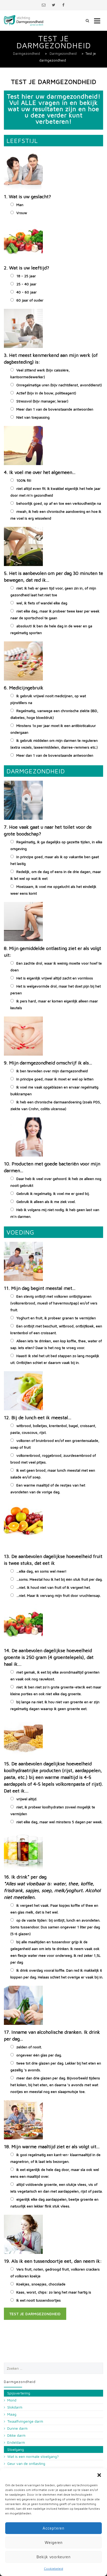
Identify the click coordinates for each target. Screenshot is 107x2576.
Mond (12, 2400)
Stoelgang (16, 2449)
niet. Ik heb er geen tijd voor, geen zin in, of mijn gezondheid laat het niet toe (53, 591)
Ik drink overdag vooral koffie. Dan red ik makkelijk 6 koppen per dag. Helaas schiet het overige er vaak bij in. (57, 1974)
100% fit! (24, 480)
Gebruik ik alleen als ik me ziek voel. (46, 1202)
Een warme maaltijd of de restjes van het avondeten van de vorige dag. (48, 1488)
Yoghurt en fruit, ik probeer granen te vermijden (56, 1318)
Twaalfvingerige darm (25, 2421)
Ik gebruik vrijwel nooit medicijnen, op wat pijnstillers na (48, 699)
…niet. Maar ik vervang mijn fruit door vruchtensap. (59, 1595)
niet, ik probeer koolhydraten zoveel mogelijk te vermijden (53, 1810)
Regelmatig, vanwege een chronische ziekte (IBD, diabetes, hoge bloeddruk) (54, 714)
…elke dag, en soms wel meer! (41, 1571)
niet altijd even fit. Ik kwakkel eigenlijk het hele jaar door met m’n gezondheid (55, 492)
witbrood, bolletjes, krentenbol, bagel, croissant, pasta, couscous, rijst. (53, 1429)
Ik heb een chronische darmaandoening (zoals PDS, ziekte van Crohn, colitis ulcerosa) (56, 1105)
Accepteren (53, 2528)
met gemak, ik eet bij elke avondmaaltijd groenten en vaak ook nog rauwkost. (55, 1675)
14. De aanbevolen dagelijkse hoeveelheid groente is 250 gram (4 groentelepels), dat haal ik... (49, 1657)
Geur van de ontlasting (26, 2463)
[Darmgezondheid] (24, 20)
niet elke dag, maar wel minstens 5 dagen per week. (59, 1822)
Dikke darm (16, 2435)
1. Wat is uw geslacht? (27, 197)
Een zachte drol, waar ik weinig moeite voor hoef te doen (56, 967)
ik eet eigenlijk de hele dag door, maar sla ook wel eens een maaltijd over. (55, 2173)
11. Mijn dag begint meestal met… (40, 1288)
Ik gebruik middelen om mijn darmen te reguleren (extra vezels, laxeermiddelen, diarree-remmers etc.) (54, 744)
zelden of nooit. (29, 2047)
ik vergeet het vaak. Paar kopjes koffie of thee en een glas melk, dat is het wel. (54, 1909)
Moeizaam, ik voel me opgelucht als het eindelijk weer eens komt (53, 890)
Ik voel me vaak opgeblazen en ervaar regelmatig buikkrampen (54, 1090)
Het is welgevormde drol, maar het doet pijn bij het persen (56, 989)
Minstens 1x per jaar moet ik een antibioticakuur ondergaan (53, 729)
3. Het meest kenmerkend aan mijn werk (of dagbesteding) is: (51, 359)
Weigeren (54, 2542)
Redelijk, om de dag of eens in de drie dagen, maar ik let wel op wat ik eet (56, 875)
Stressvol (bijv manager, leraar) (42, 401)
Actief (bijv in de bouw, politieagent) (46, 393)
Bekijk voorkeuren (54, 2557)
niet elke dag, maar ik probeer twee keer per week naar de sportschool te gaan (55, 614)
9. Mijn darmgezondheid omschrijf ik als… (48, 1063)
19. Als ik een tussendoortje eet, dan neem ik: (53, 2261)
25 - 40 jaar (26, 284)
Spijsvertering (19, 2393)
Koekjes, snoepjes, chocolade (41, 2284)
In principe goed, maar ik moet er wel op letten (55, 1079)
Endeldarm (16, 2442)
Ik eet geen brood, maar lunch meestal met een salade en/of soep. (53, 1474)
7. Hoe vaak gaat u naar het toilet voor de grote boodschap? (48, 830)
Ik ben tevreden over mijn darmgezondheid (52, 1071)
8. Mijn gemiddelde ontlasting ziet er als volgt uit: (52, 952)
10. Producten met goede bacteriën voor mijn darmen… (52, 1167)
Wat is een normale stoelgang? (33, 2456)
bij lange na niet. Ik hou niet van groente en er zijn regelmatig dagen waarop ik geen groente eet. (55, 1705)
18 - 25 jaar (26, 276)
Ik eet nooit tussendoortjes (39, 2300)
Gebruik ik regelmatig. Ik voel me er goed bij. (53, 1193)
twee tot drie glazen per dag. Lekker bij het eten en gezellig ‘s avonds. (56, 2066)
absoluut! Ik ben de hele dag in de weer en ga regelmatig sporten (51, 629)
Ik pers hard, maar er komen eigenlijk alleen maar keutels (54, 1004)
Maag (12, 2414)
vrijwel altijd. (27, 1799)
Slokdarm (15, 2407)
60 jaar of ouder (30, 300)
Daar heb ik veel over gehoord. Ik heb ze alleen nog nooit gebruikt (56, 1182)
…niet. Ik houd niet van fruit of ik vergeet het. (53, 1587)
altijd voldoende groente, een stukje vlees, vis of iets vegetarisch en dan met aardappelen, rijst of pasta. (56, 2188)
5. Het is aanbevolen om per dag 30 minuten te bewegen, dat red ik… (53, 577)
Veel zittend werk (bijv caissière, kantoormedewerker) (40, 373)
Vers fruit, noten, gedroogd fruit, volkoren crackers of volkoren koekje (55, 2273)
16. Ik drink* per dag (52, 1887)
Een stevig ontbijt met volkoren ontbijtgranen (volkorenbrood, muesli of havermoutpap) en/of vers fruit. (54, 1303)
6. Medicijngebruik (24, 688)
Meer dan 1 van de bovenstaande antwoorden (55, 409)
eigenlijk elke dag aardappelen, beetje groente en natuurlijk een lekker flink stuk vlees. (54, 2203)
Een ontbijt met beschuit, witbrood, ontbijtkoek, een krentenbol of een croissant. (56, 1329)
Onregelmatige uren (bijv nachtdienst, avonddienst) (59, 385)
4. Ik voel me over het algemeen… (40, 472)
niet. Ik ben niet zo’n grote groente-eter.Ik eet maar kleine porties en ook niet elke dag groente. (56, 1690)
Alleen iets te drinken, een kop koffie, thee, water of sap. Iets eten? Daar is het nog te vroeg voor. (56, 1344)
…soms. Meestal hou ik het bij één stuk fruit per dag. (59, 1579)
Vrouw (22, 213)
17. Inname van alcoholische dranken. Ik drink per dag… (52, 2035)
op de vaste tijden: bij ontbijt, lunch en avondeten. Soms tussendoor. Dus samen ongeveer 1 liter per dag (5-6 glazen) (55, 1927)
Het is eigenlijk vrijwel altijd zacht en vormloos (55, 978)
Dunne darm (17, 2428)
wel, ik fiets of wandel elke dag (42, 603)
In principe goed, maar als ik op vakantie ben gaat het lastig (55, 860)
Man (20, 205)
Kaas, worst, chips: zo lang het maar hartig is (54, 2292)
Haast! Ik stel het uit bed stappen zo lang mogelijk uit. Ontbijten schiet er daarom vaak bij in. (55, 1359)
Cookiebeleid (53, 2569)
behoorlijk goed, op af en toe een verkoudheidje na (59, 503)
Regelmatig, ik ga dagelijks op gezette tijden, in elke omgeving (56, 845)
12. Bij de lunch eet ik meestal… (38, 1418)
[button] (99, 2475)
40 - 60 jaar (26, 292)
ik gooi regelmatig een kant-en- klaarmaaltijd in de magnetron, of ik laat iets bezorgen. (55, 2158)
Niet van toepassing (33, 417)
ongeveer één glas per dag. (39, 2055)
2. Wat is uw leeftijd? (26, 268)
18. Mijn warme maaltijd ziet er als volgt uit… (52, 2147)
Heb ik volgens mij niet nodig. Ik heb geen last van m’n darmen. (55, 1213)
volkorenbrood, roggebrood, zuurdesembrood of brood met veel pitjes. (53, 1459)
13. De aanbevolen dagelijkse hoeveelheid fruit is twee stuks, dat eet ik (53, 1560)
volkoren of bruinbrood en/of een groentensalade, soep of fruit (55, 1444)
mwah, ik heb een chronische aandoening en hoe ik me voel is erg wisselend (56, 515)
